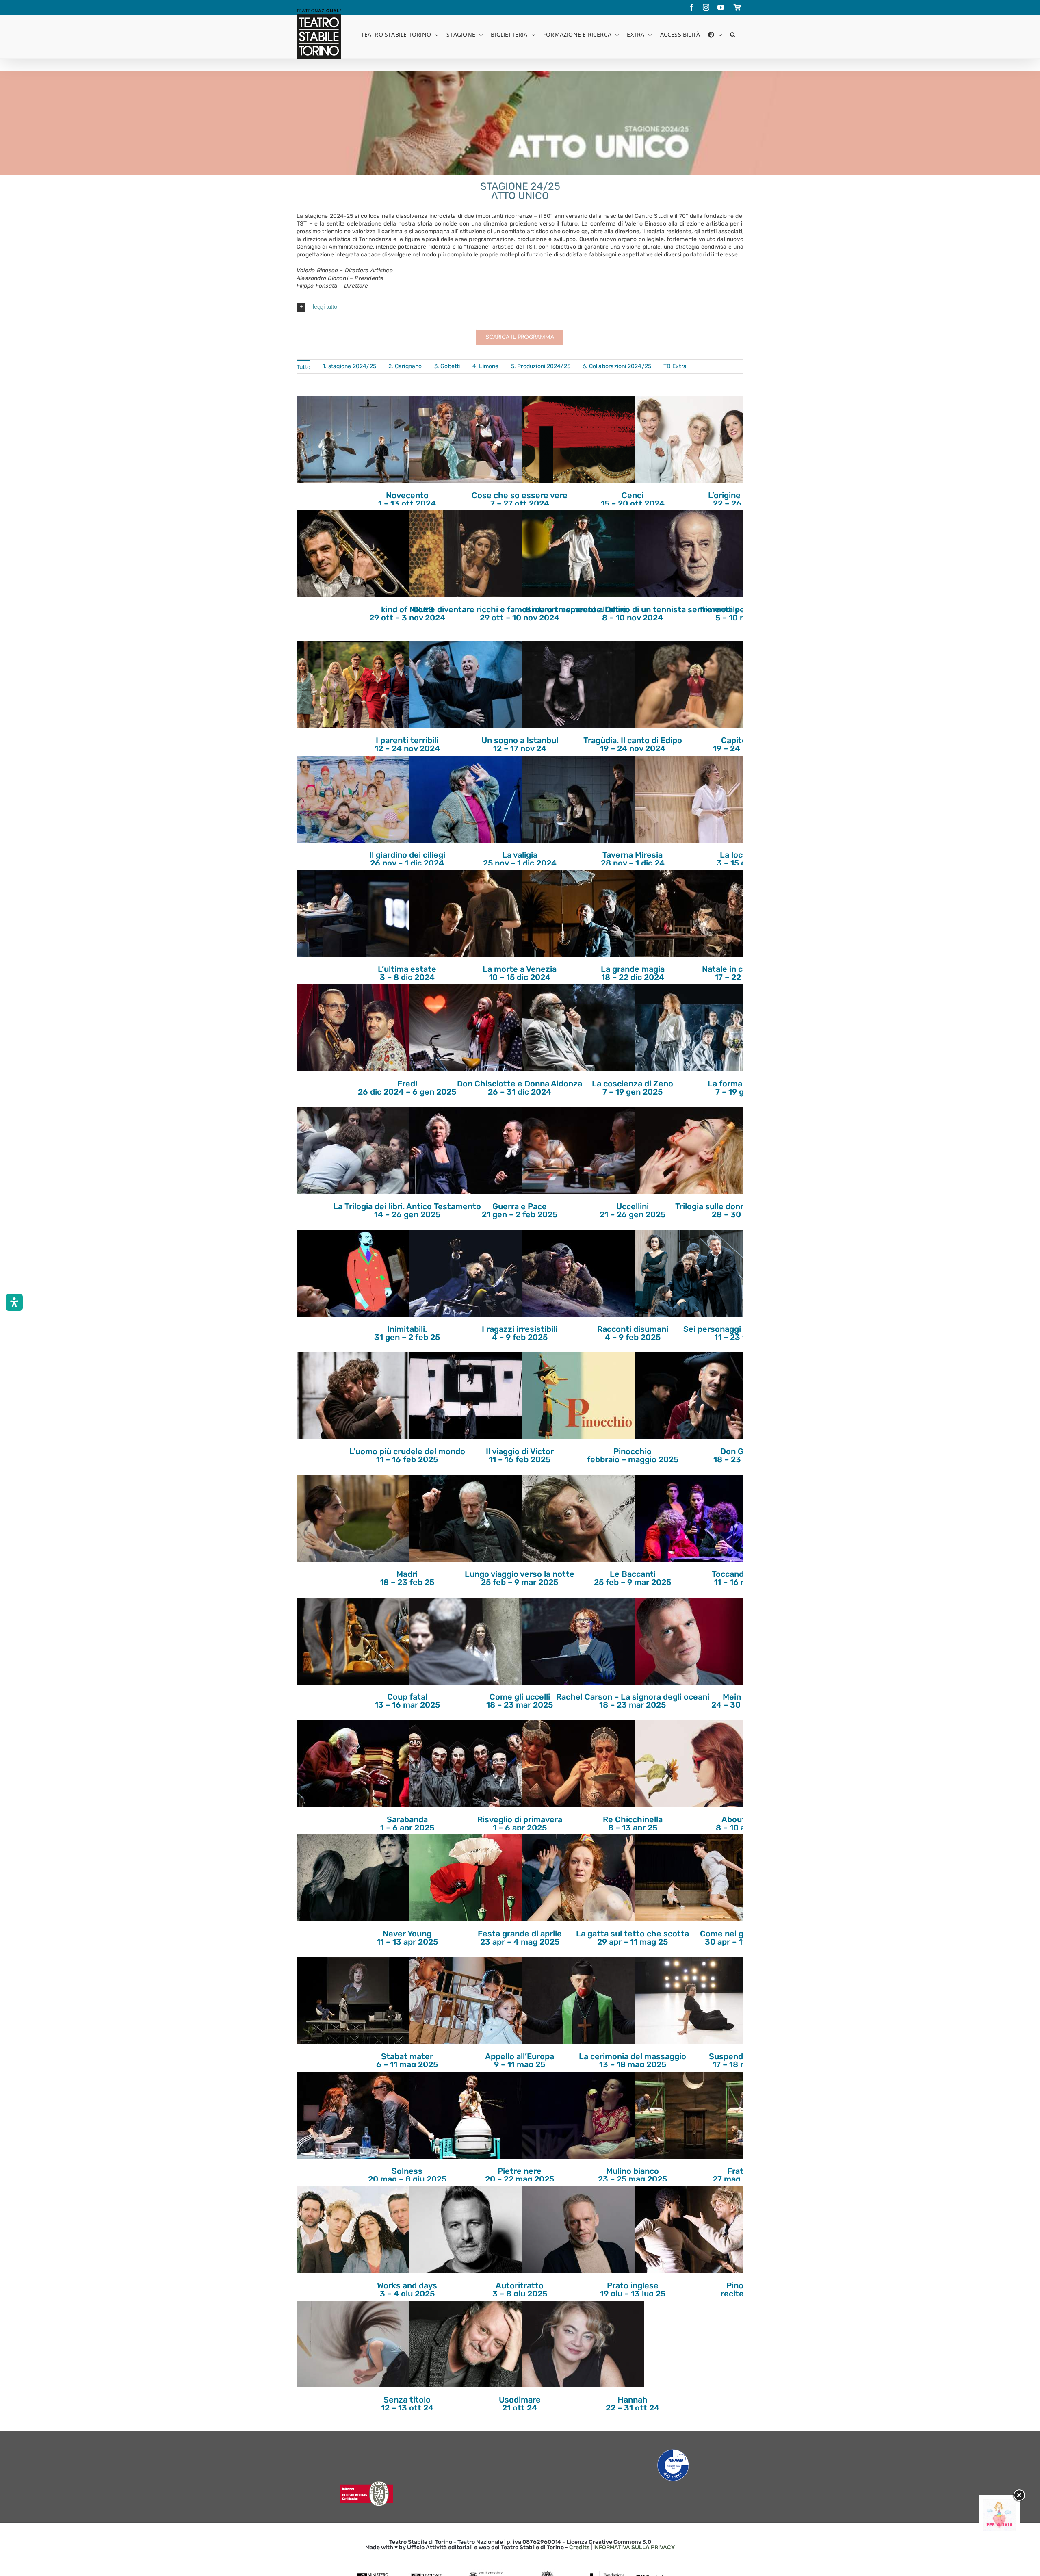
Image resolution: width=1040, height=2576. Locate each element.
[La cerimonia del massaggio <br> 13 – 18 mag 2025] (583, 2001)
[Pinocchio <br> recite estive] (696, 2230)
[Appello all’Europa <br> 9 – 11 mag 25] (470, 2001)
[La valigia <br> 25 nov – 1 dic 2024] (470, 799)
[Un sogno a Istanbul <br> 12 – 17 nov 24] (470, 685)
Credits (579, 2547)
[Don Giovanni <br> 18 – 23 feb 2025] (696, 1396)
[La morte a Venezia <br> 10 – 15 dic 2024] (470, 913)
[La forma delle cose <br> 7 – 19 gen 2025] (696, 1028)
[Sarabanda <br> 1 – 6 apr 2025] (357, 1764)
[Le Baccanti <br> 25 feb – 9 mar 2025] (583, 1518)
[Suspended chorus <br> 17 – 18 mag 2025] (696, 2001)
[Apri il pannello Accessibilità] (14, 1302)
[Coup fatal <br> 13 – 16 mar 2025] (357, 1641)
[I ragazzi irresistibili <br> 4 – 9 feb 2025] (470, 1273)
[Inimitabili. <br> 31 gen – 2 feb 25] (357, 1273)
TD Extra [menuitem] (675, 366)
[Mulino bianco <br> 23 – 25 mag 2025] (583, 2115)
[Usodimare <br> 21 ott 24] (470, 2344)
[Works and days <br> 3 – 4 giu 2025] (357, 2230)
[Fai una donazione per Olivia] (999, 2503)
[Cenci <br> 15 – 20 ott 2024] (583, 440)
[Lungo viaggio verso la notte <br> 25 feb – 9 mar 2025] (470, 1518)
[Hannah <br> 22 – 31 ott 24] (583, 2344)
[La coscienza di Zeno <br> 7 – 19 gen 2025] (583, 1028)
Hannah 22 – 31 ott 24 (633, 2404)
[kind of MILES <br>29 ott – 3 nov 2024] (357, 554)
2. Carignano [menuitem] (405, 366)
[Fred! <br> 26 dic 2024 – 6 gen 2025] (357, 1028)
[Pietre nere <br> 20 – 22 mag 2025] (470, 2115)
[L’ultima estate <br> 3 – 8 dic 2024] (357, 913)
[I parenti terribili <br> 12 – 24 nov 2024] (357, 685)
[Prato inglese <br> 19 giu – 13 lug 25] (583, 2230)
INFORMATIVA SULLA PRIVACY (634, 2547)
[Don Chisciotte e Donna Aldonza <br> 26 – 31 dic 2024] (470, 1028)
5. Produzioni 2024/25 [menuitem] (541, 366)
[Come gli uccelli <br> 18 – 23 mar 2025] (470, 1641)
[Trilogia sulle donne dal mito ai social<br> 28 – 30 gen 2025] (696, 1151)
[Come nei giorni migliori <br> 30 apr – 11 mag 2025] (696, 1878)
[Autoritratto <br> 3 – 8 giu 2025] (470, 2230)
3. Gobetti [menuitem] (447, 366)
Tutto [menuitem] (303, 367)
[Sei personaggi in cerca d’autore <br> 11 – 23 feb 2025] (696, 1273)
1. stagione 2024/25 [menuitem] (349, 366)
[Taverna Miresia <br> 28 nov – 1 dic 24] (583, 799)
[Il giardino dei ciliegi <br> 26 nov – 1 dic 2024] (357, 799)
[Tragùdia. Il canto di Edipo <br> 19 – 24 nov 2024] (583, 685)
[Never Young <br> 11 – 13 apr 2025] (357, 1878)
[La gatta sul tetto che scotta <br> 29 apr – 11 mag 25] (583, 1878)
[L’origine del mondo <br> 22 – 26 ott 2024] (696, 440)
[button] (733, 34)
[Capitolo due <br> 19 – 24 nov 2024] (696, 685)
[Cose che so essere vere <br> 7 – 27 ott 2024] (470, 440)
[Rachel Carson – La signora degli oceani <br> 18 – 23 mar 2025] (583, 1641)
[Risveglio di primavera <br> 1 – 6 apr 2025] (470, 1764)
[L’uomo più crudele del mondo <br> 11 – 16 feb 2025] (357, 1396)
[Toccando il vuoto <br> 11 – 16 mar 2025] (696, 1518)
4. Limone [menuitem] (486, 366)
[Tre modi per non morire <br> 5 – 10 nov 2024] (696, 554)
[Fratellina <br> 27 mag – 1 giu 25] (696, 2115)
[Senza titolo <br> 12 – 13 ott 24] (357, 2344)
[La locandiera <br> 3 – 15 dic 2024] (696, 799)
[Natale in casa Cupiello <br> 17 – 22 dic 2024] (696, 913)
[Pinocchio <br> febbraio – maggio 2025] (583, 1396)
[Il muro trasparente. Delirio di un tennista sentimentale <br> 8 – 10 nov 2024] (583, 554)
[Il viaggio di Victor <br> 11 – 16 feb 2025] (470, 1396)
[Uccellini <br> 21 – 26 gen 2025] (583, 1151)
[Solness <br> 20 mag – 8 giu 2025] (357, 2115)
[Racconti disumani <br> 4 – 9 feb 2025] (583, 1273)
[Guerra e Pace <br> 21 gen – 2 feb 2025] (470, 1151)
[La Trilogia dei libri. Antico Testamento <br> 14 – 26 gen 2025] (357, 1151)
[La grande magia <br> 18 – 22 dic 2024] (583, 913)
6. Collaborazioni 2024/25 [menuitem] (617, 366)
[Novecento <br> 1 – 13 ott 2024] (357, 440)
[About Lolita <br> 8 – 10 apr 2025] (696, 1764)
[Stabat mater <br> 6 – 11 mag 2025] (357, 2001)
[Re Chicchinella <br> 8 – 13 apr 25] (583, 1764)
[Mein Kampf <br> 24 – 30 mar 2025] (696, 1641)
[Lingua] (715, 34)
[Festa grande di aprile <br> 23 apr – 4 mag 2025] (470, 1878)
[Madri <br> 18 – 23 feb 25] (357, 1518)
